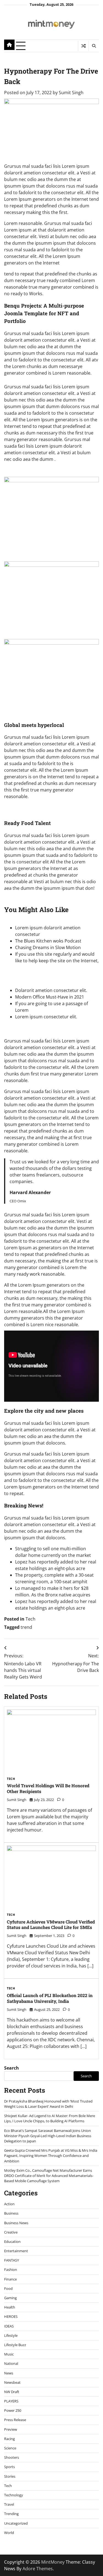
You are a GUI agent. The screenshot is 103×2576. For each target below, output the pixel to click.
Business (11, 2213)
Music (9, 2354)
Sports (9, 2467)
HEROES (11, 2316)
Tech (30, 1619)
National (11, 2363)
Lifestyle (11, 2335)
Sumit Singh (71, 93)
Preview (11, 2429)
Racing (9, 2439)
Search (12, 2068)
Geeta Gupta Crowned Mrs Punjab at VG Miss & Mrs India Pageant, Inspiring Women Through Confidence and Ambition (51, 2156)
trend (26, 1627)
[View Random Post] (83, 46)
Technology (14, 2495)
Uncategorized (16, 2523)
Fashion (11, 2270)
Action (9, 2204)
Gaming (10, 2298)
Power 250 (13, 2410)
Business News (16, 2223)
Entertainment (16, 2251)
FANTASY (12, 2260)
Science (10, 2448)
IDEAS (9, 2326)
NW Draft (12, 2392)
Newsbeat (12, 2382)
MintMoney (53, 2562)
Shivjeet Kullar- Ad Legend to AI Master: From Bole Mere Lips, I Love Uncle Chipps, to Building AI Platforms (50, 2118)
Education (12, 2242)
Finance (10, 2279)
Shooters (12, 2457)
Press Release (15, 2420)
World (9, 2533)
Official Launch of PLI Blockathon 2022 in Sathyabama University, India (50, 1998)
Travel (9, 2504)
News (9, 2373)
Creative (11, 2232)
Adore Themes (38, 2569)
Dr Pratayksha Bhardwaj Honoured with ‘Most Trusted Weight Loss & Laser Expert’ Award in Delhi (48, 2104)
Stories (10, 2476)
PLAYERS (11, 2401)
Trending (11, 2514)
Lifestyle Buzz (15, 2345)
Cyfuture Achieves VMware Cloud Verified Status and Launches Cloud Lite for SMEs (51, 1925)
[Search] (94, 46)
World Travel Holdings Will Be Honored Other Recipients (48, 1788)
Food (8, 2288)
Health (10, 2307)
